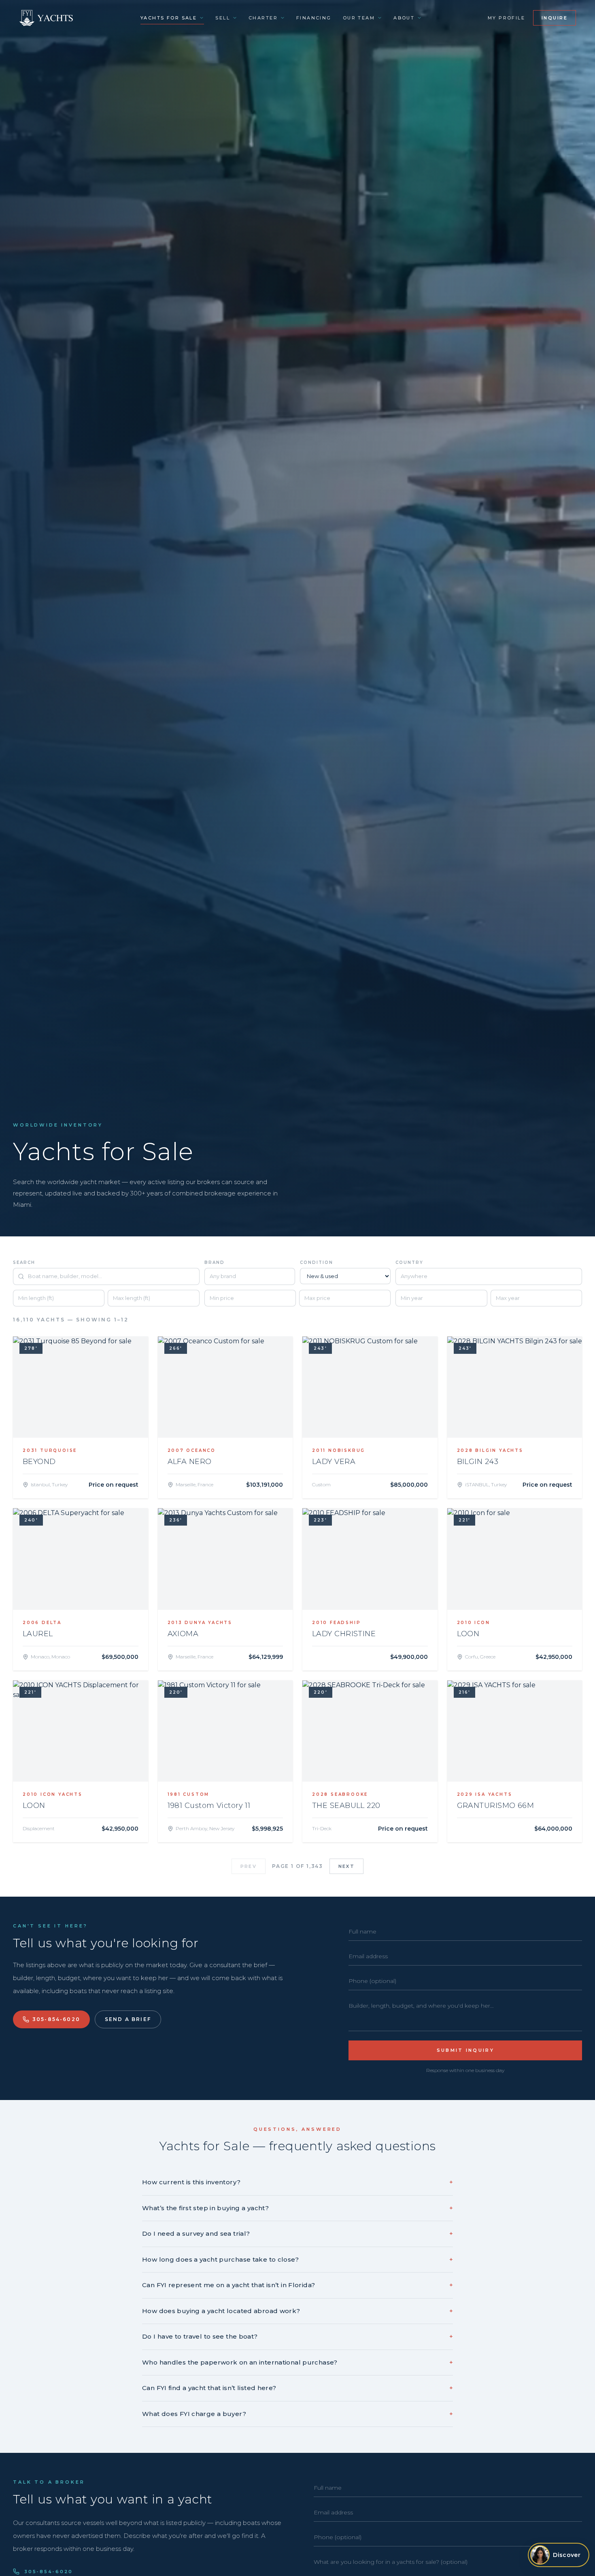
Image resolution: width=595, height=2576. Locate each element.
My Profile (506, 18)
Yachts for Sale (169, 18)
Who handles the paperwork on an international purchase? (297, 2362)
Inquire (555, 18)
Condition (317, 1262)
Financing (314, 18)
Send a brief (128, 2019)
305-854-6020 (56, 2019)
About (404, 18)
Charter (263, 18)
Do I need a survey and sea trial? (297, 2233)
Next (346, 1866)
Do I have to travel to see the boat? (297, 2336)
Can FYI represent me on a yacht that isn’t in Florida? (297, 2285)
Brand (215, 1262)
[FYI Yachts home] (47, 18)
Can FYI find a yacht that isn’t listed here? (297, 2388)
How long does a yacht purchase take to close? (297, 2259)
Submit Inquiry (465, 2050)
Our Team (359, 18)
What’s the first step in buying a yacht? (297, 2208)
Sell (223, 18)
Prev (249, 1866)
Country (409, 1262)
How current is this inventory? (297, 2182)
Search (24, 1262)
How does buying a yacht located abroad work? (297, 2311)
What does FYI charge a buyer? (297, 2414)
